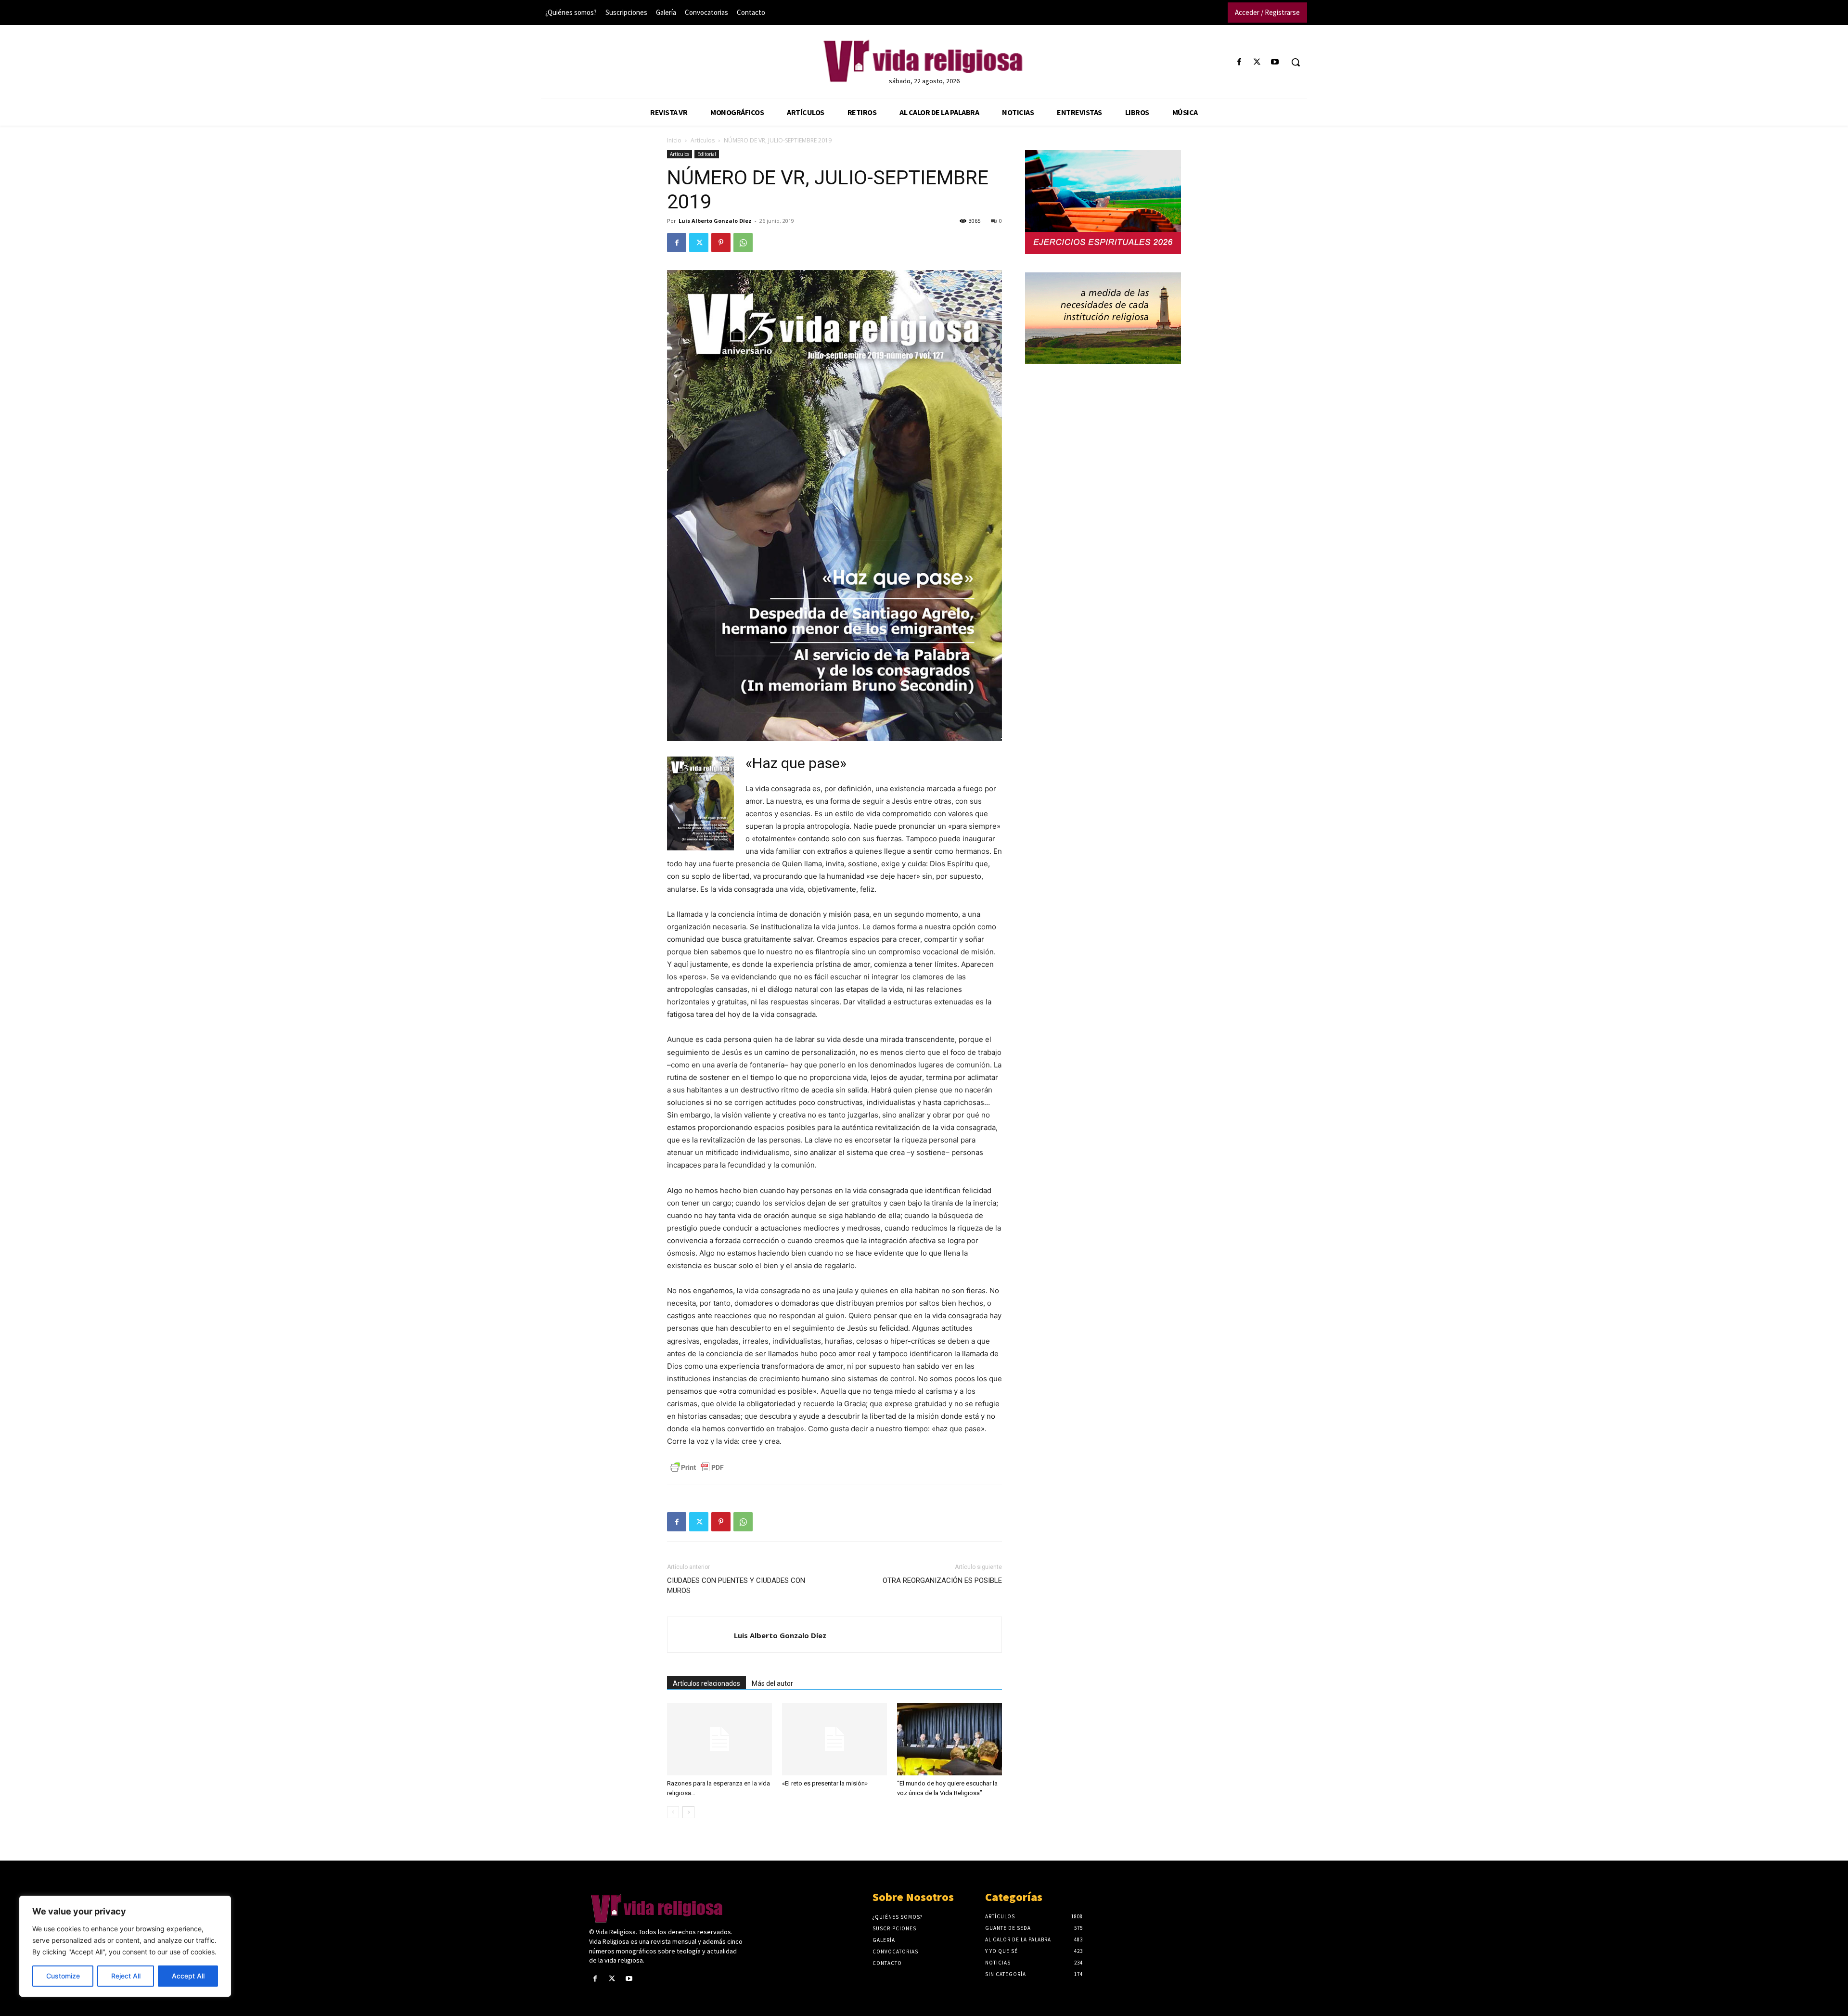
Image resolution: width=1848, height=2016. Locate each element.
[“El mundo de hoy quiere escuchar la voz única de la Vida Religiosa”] (950, 1739)
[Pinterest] (721, 243)
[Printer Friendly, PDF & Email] (697, 1467)
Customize (63, 1976)
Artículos (703, 140)
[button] (1296, 62)
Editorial (707, 154)
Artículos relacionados (706, 1683)
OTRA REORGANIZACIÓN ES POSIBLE (942, 1580)
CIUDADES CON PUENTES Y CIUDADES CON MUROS (736, 1586)
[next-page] (688, 1812)
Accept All (188, 1976)
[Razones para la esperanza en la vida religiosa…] (719, 1739)
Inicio (674, 140)
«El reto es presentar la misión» (825, 1783)
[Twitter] (1257, 62)
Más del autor (772, 1683)
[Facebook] (1239, 62)
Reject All (126, 1976)
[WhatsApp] (743, 243)
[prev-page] (673, 1812)
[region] (125, 1946)
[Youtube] (1275, 62)
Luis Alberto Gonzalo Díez (715, 221)
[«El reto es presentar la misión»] (834, 1739)
